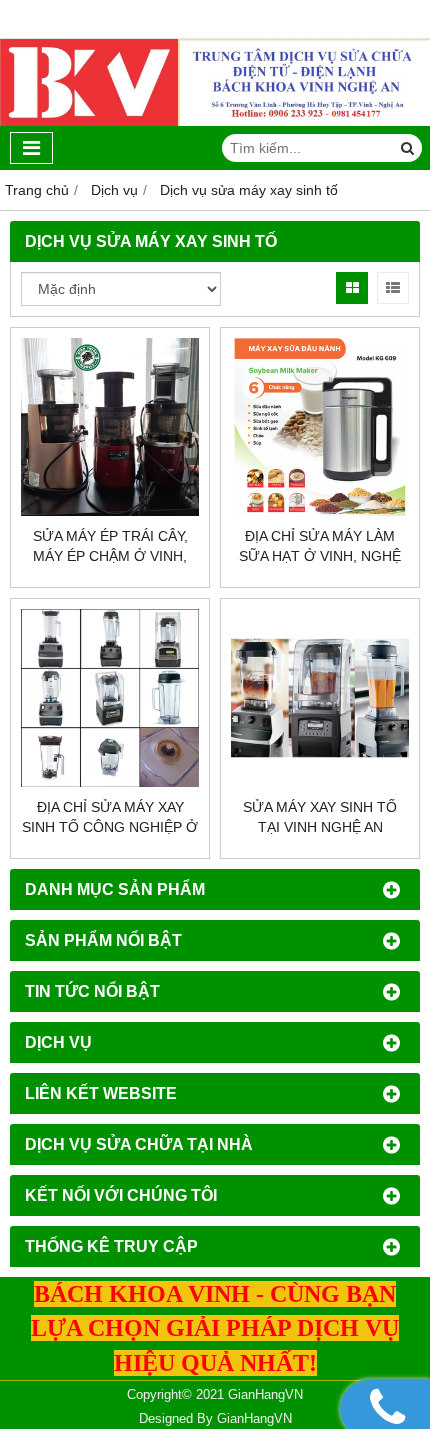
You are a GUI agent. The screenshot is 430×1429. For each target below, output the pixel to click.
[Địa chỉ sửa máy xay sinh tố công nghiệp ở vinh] (110, 698)
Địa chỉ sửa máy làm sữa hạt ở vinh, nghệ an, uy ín (320, 556)
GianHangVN (254, 1419)
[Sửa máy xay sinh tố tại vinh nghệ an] (320, 698)
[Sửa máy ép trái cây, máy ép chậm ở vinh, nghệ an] (110, 427)
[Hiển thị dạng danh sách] (393, 288)
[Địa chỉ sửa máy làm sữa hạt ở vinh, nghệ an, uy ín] (320, 427)
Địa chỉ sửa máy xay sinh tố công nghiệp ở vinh (110, 827)
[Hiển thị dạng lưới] (352, 288)
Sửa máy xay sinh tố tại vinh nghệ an (320, 817)
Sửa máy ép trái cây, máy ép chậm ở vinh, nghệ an (110, 556)
